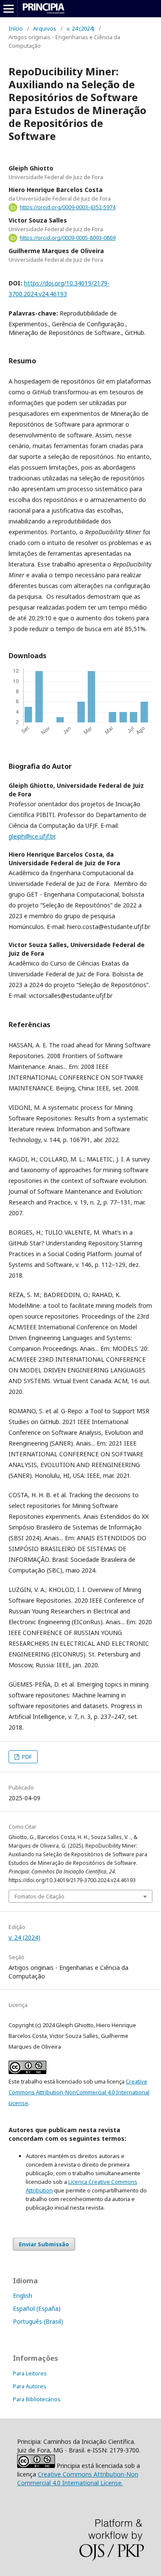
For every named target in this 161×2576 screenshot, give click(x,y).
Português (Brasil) (38, 2321)
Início (16, 28)
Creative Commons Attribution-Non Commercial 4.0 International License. (78, 2478)
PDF (26, 1757)
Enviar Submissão (44, 2244)
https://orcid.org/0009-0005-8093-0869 (68, 238)
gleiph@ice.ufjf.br (32, 836)
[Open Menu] (9, 9)
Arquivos (45, 28)
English (23, 2296)
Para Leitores (30, 2373)
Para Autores (30, 2386)
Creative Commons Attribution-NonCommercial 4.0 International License (79, 2092)
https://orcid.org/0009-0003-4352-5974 (68, 207)
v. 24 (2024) (80, 28)
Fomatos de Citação (39, 1896)
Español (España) (37, 2308)
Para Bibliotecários (37, 2399)
